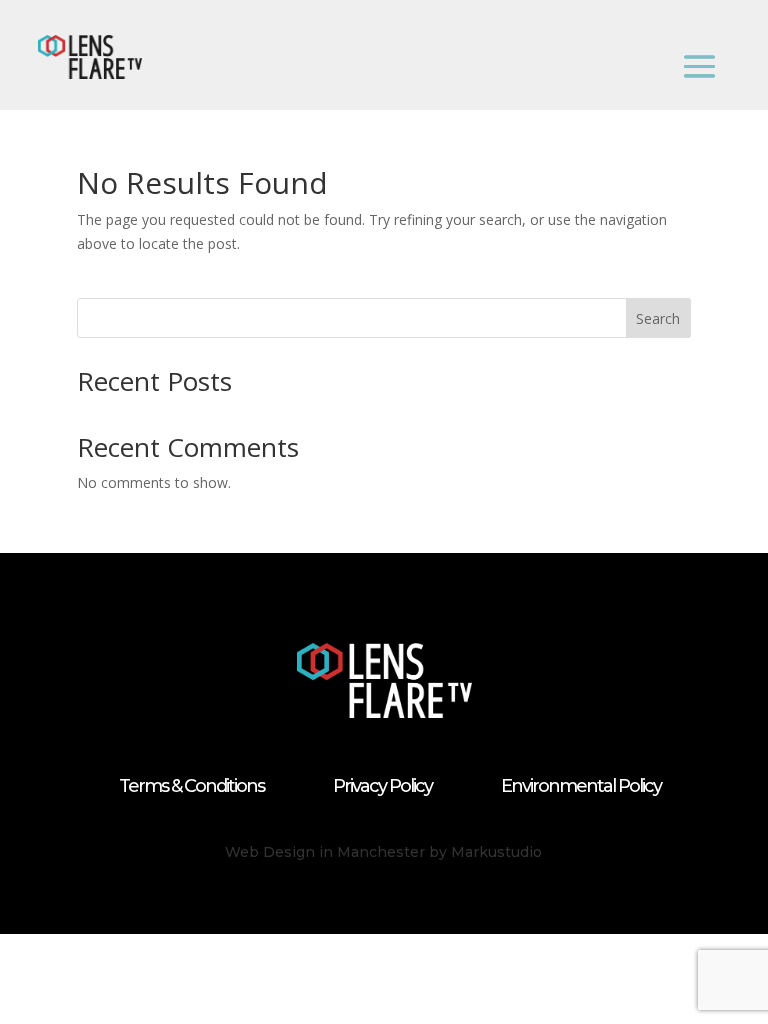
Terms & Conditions (191, 786)
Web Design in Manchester (325, 852)
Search (658, 318)
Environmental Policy (581, 786)
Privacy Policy (382, 786)
